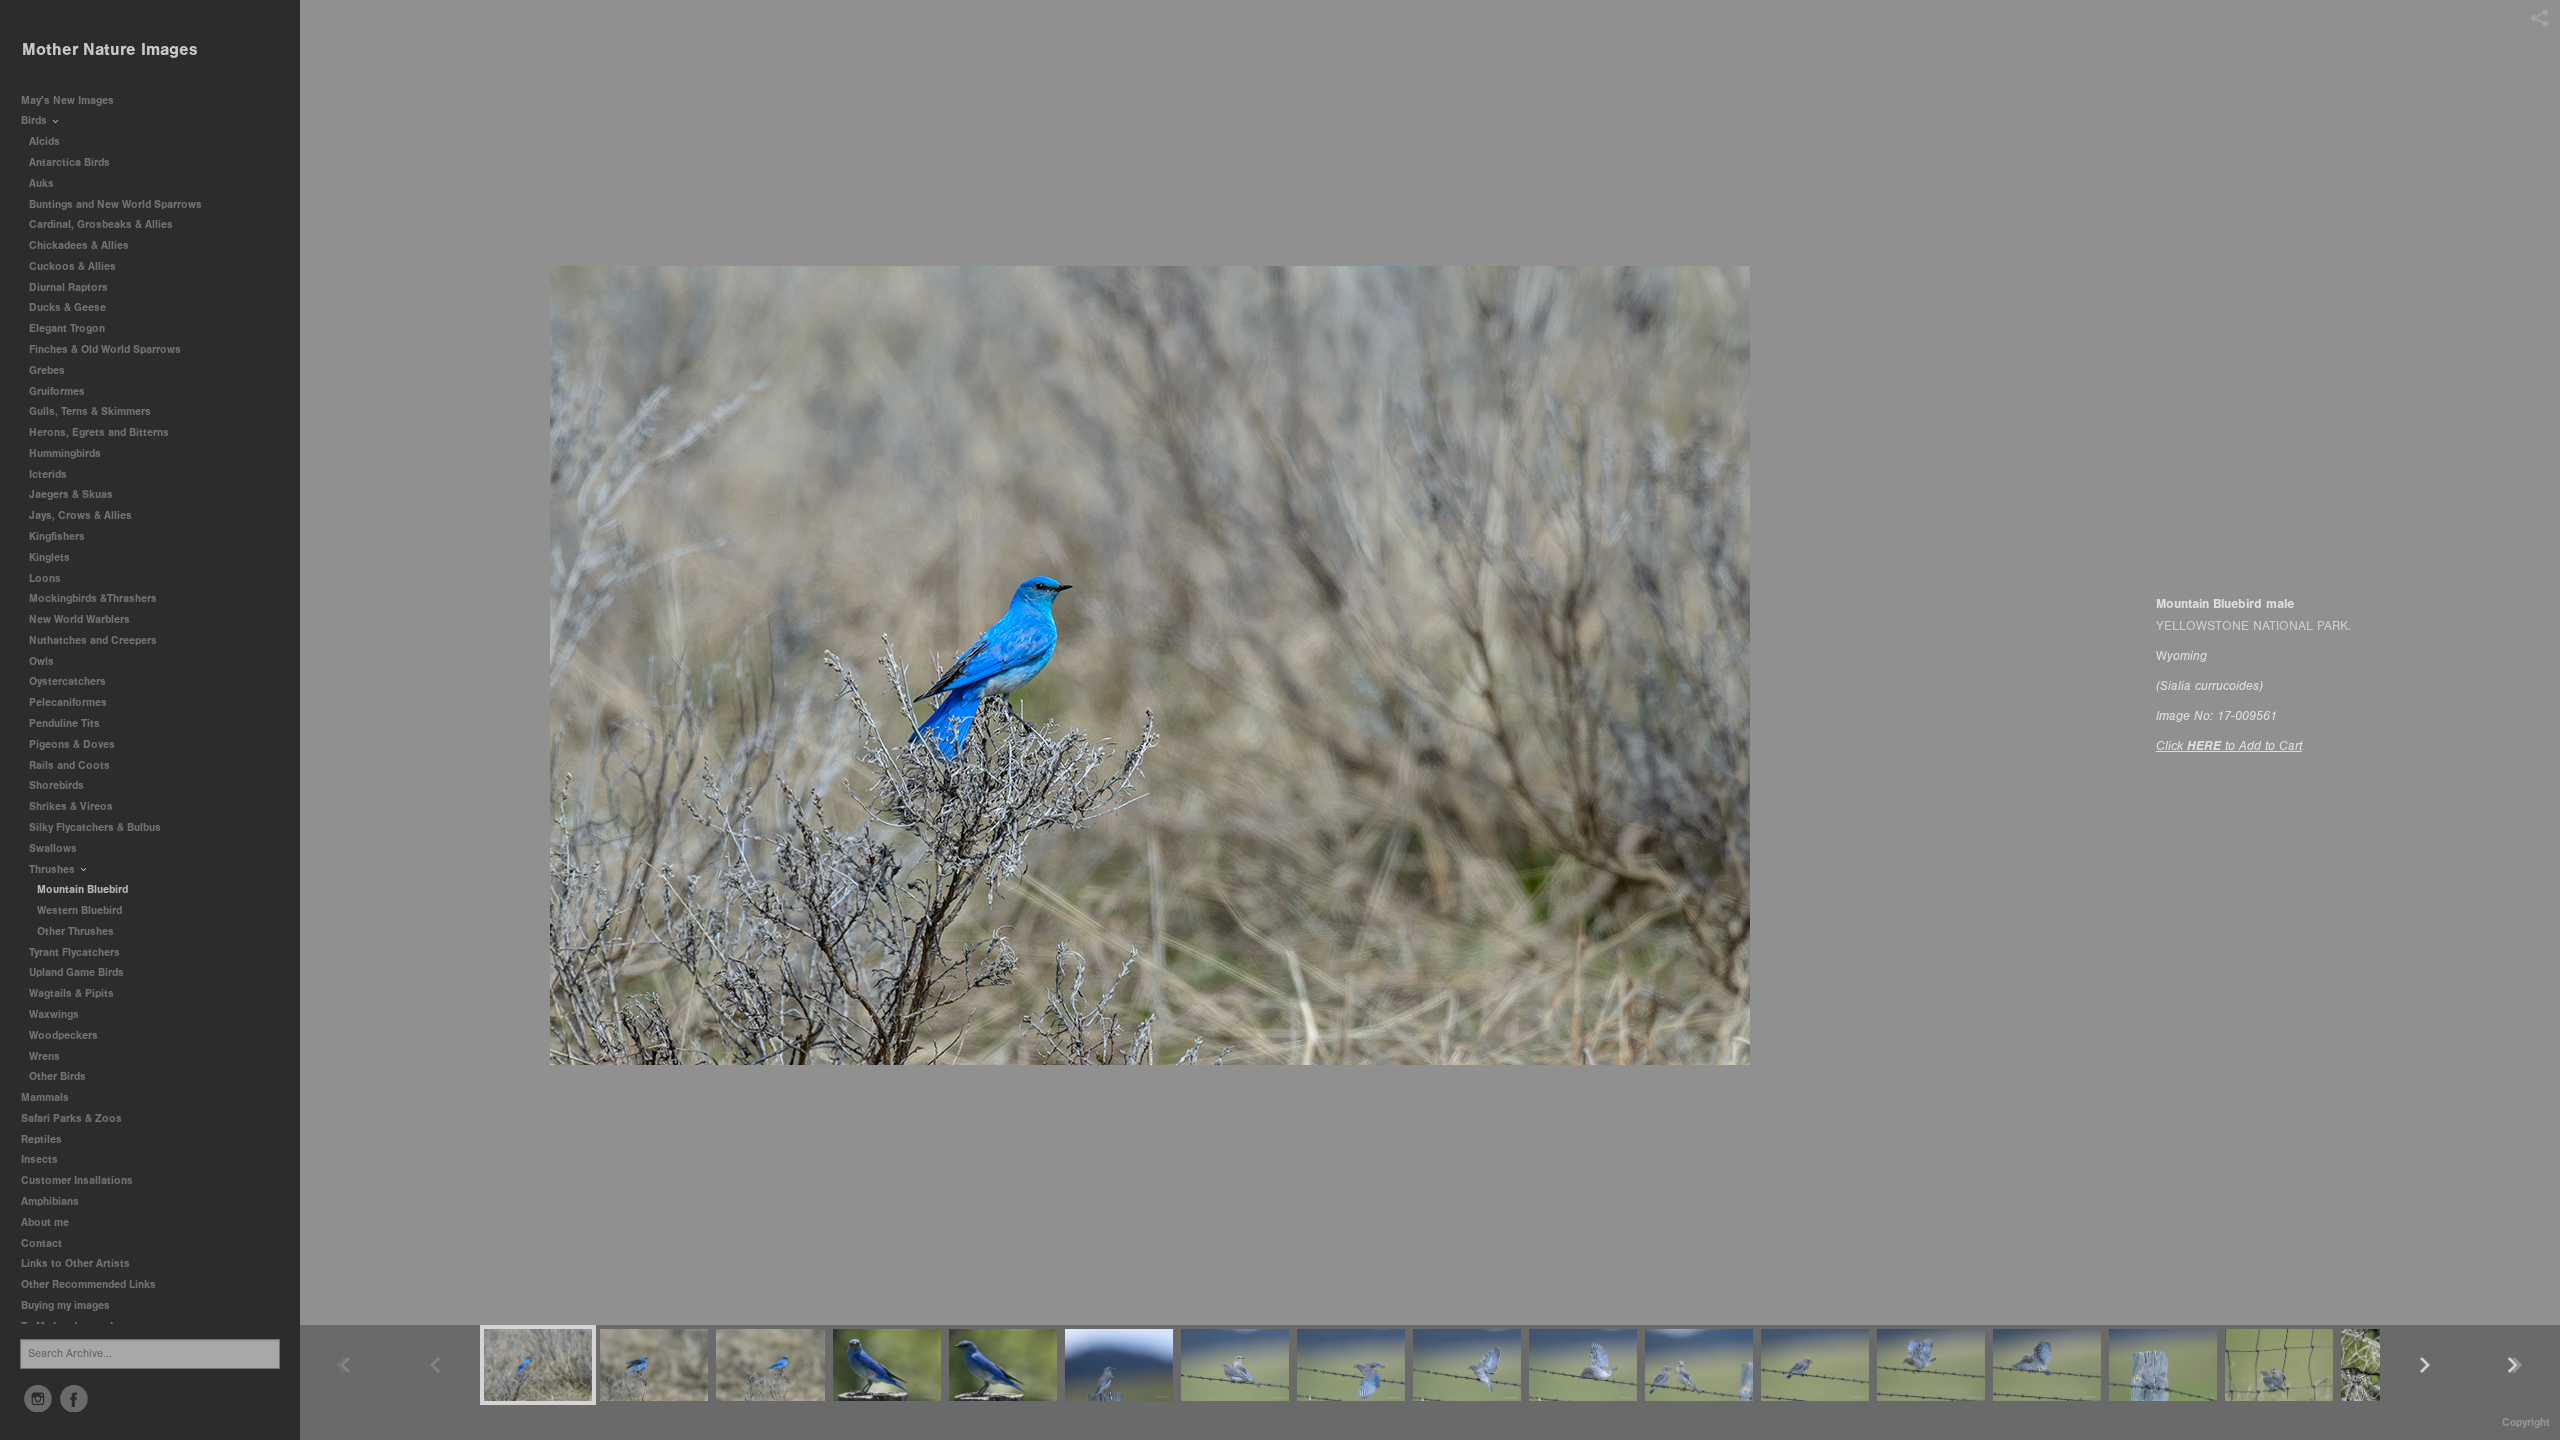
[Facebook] (74, 1399)
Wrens (46, 1056)
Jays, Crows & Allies (80, 515)
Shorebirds (58, 785)
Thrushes (53, 869)
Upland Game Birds (78, 972)
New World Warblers (81, 619)
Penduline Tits (66, 723)
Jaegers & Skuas (72, 494)
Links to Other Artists (75, 1263)
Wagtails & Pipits (71, 993)
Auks (43, 183)
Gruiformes (58, 391)
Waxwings (54, 1014)
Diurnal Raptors (70, 287)
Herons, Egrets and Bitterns (100, 432)
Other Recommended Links (88, 1284)
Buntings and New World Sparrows (117, 204)
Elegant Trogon (67, 328)
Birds (35, 120)
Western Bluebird (79, 910)
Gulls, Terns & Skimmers (91, 411)
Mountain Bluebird (82, 889)
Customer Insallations (77, 1180)
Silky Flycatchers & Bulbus (95, 827)
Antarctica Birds (71, 162)
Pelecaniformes (69, 702)
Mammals (46, 1097)
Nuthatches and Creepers (93, 640)
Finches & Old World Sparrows (105, 349)
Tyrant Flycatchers (76, 952)
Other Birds (57, 1076)
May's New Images (67, 100)
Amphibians (50, 1201)
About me (45, 1222)
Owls (43, 661)
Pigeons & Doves (72, 744)
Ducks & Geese (69, 307)
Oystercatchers (67, 681)
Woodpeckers (65, 1035)
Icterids (48, 474)
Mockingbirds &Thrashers (93, 598)
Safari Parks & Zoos (73, 1118)
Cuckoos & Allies (74, 266)
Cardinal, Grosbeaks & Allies (101, 224)
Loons (45, 578)
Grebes (48, 370)
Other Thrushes (75, 931)
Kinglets (49, 557)
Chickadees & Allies (80, 245)
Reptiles (41, 1139)
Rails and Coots (69, 765)
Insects (39, 1159)
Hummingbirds (66, 453)
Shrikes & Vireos (71, 806)
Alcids (46, 141)
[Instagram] (38, 1399)
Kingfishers (58, 536)
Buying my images (65, 1305)
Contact (41, 1243)
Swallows (53, 848)
